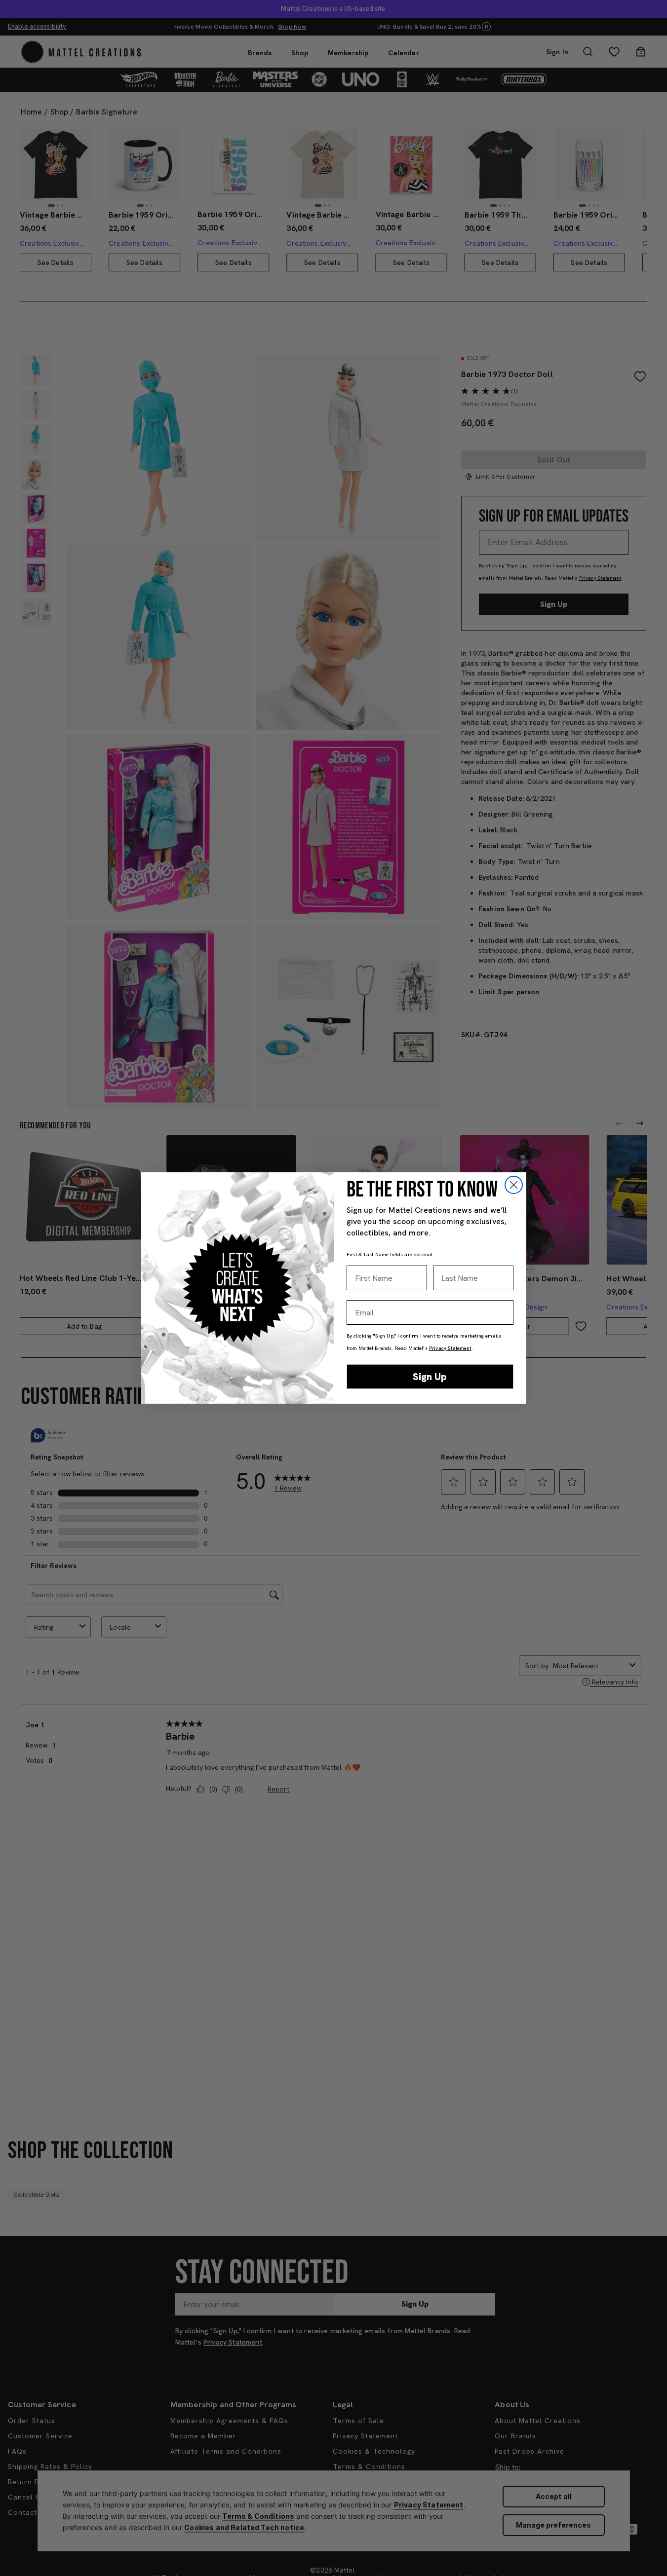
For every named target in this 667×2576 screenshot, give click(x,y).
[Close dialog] (514, 1185)
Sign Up (430, 1377)
